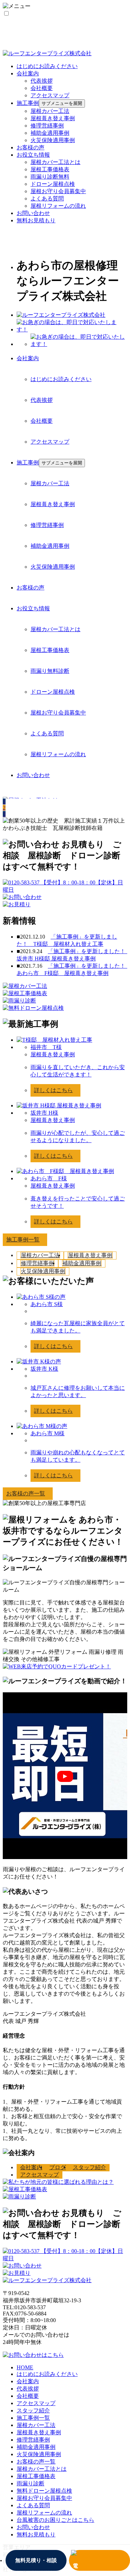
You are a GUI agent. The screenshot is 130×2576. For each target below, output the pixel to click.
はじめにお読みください (47, 66)
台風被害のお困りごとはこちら (55, 2520)
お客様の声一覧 (36, 2462)
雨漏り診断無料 (50, 177)
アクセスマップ (50, 95)
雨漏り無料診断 (50, 671)
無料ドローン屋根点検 (44, 2491)
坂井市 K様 (44, 1369)
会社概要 (42, 88)
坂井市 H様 (44, 1113)
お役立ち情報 (33, 155)
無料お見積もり (36, 220)
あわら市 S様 (47, 1304)
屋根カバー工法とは (55, 162)
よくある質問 (47, 199)
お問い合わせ (33, 213)
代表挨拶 (42, 81)
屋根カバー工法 (50, 111)
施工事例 (28, 103)
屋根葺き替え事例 (53, 118)
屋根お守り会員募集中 (58, 191)
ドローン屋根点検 (53, 184)
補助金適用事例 (50, 133)
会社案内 (28, 73)
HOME (25, 2367)
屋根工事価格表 (50, 169)
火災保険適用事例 (53, 140)
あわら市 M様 (47, 1433)
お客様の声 (31, 147)
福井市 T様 (46, 1047)
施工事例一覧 (33, 2418)
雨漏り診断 (31, 2483)
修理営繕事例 (47, 126)
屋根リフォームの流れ (58, 206)
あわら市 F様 (49, 1178)
